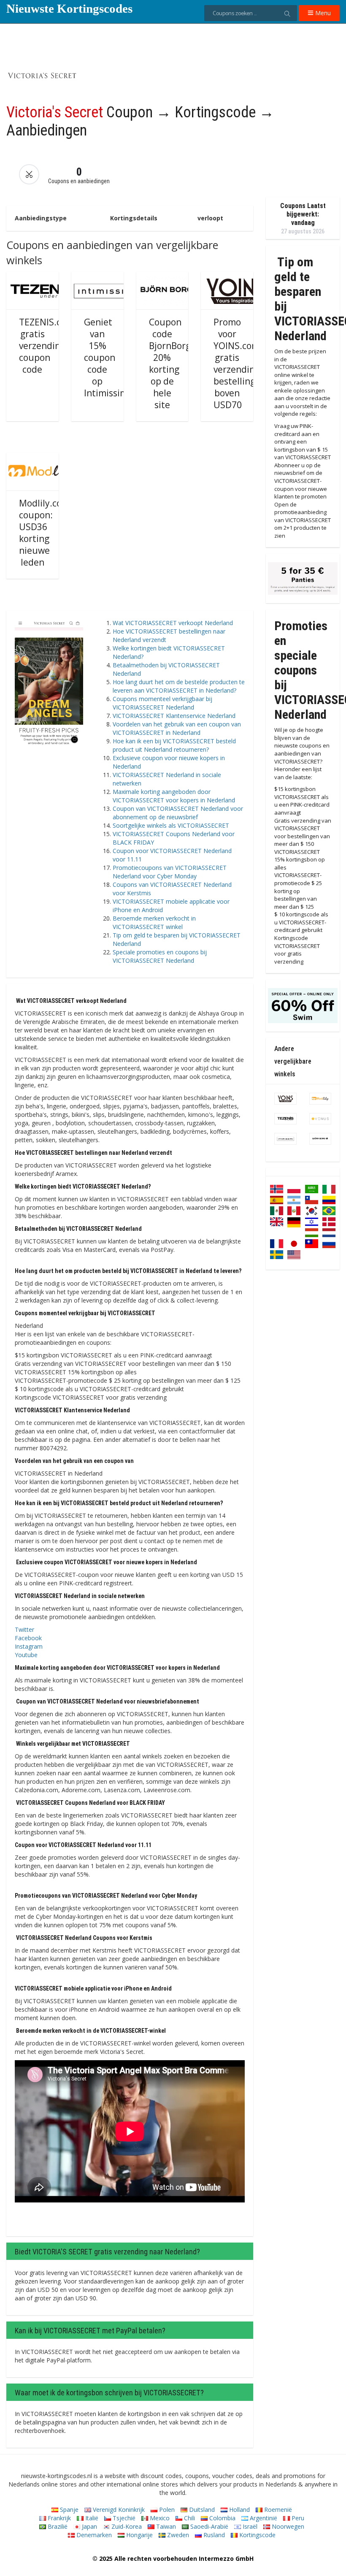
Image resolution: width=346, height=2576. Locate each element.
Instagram (29, 1646)
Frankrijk (58, 2518)
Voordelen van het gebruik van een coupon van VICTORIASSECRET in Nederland (177, 728)
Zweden (177, 2535)
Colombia (222, 2518)
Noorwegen (287, 2526)
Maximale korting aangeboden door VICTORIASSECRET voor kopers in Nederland (174, 796)
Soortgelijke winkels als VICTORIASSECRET (171, 825)
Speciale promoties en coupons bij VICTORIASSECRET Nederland (160, 956)
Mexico (159, 2518)
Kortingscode (257, 2535)
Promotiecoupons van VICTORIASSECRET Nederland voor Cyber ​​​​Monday (170, 872)
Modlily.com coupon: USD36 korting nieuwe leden (44, 533)
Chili (189, 2518)
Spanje (68, 2510)
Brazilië (57, 2526)
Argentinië (263, 2518)
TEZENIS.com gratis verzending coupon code (46, 346)
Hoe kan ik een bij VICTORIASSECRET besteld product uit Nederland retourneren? (174, 745)
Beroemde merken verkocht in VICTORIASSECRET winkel (154, 922)
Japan (89, 2526)
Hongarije (139, 2535)
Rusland (213, 2535)
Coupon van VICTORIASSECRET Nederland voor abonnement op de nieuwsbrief (178, 813)
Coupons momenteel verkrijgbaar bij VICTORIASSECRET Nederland (162, 703)
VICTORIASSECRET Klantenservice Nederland (174, 716)
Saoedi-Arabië (208, 2526)
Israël (249, 2526)
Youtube (26, 1655)
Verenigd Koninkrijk (118, 2510)
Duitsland (201, 2510)
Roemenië (277, 2510)
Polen (166, 2510)
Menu (322, 13)
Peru (297, 2518)
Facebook (28, 1638)
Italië (91, 2518)
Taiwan (165, 2526)
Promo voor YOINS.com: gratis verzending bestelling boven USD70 (238, 363)
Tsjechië (123, 2518)
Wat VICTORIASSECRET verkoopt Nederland (173, 623)
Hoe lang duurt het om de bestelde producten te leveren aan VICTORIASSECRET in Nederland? (179, 686)
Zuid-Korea (126, 2526)
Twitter (24, 1629)
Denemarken (93, 2535)
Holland (239, 2510)
